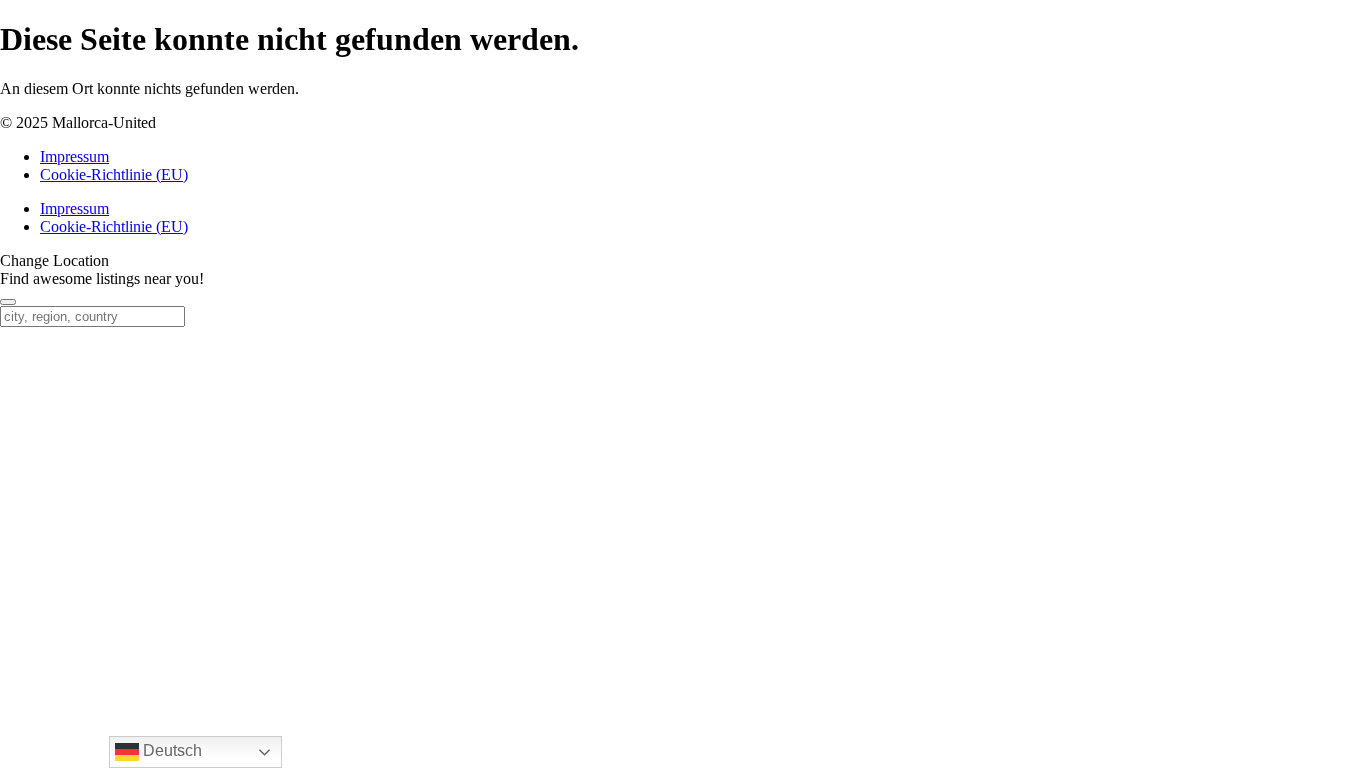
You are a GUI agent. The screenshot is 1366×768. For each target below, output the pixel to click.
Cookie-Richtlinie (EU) (114, 174)
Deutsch (170, 750)
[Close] (8, 302)
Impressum (74, 156)
